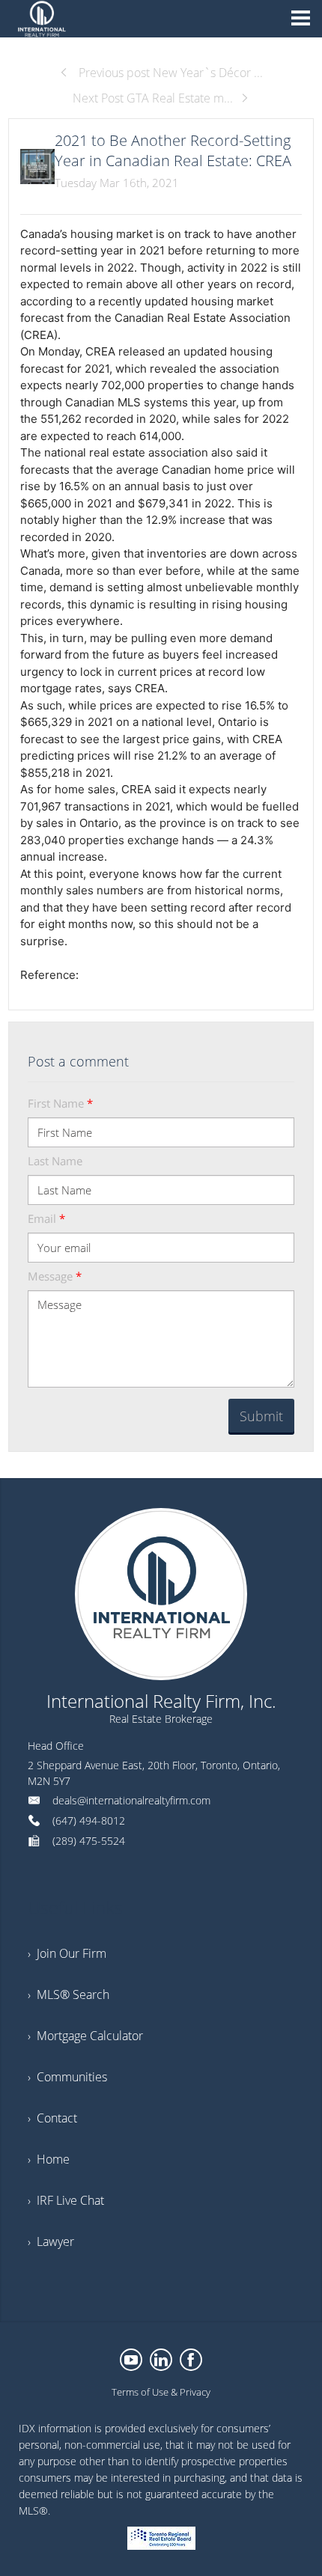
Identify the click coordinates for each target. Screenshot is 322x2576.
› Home (49, 2159)
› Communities (67, 2077)
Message (55, 1276)
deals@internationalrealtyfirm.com (131, 1800)
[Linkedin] (161, 2360)
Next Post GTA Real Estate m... (153, 98)
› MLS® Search (69, 1994)
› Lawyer (51, 2241)
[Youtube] (131, 2360)
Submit (261, 1416)
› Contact (52, 2118)
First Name (60, 1103)
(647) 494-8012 (89, 1820)
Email (46, 1218)
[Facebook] (191, 2360)
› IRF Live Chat (66, 2200)
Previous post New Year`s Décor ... (169, 73)
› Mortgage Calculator (85, 2036)
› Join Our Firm (67, 1953)
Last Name (55, 1161)
